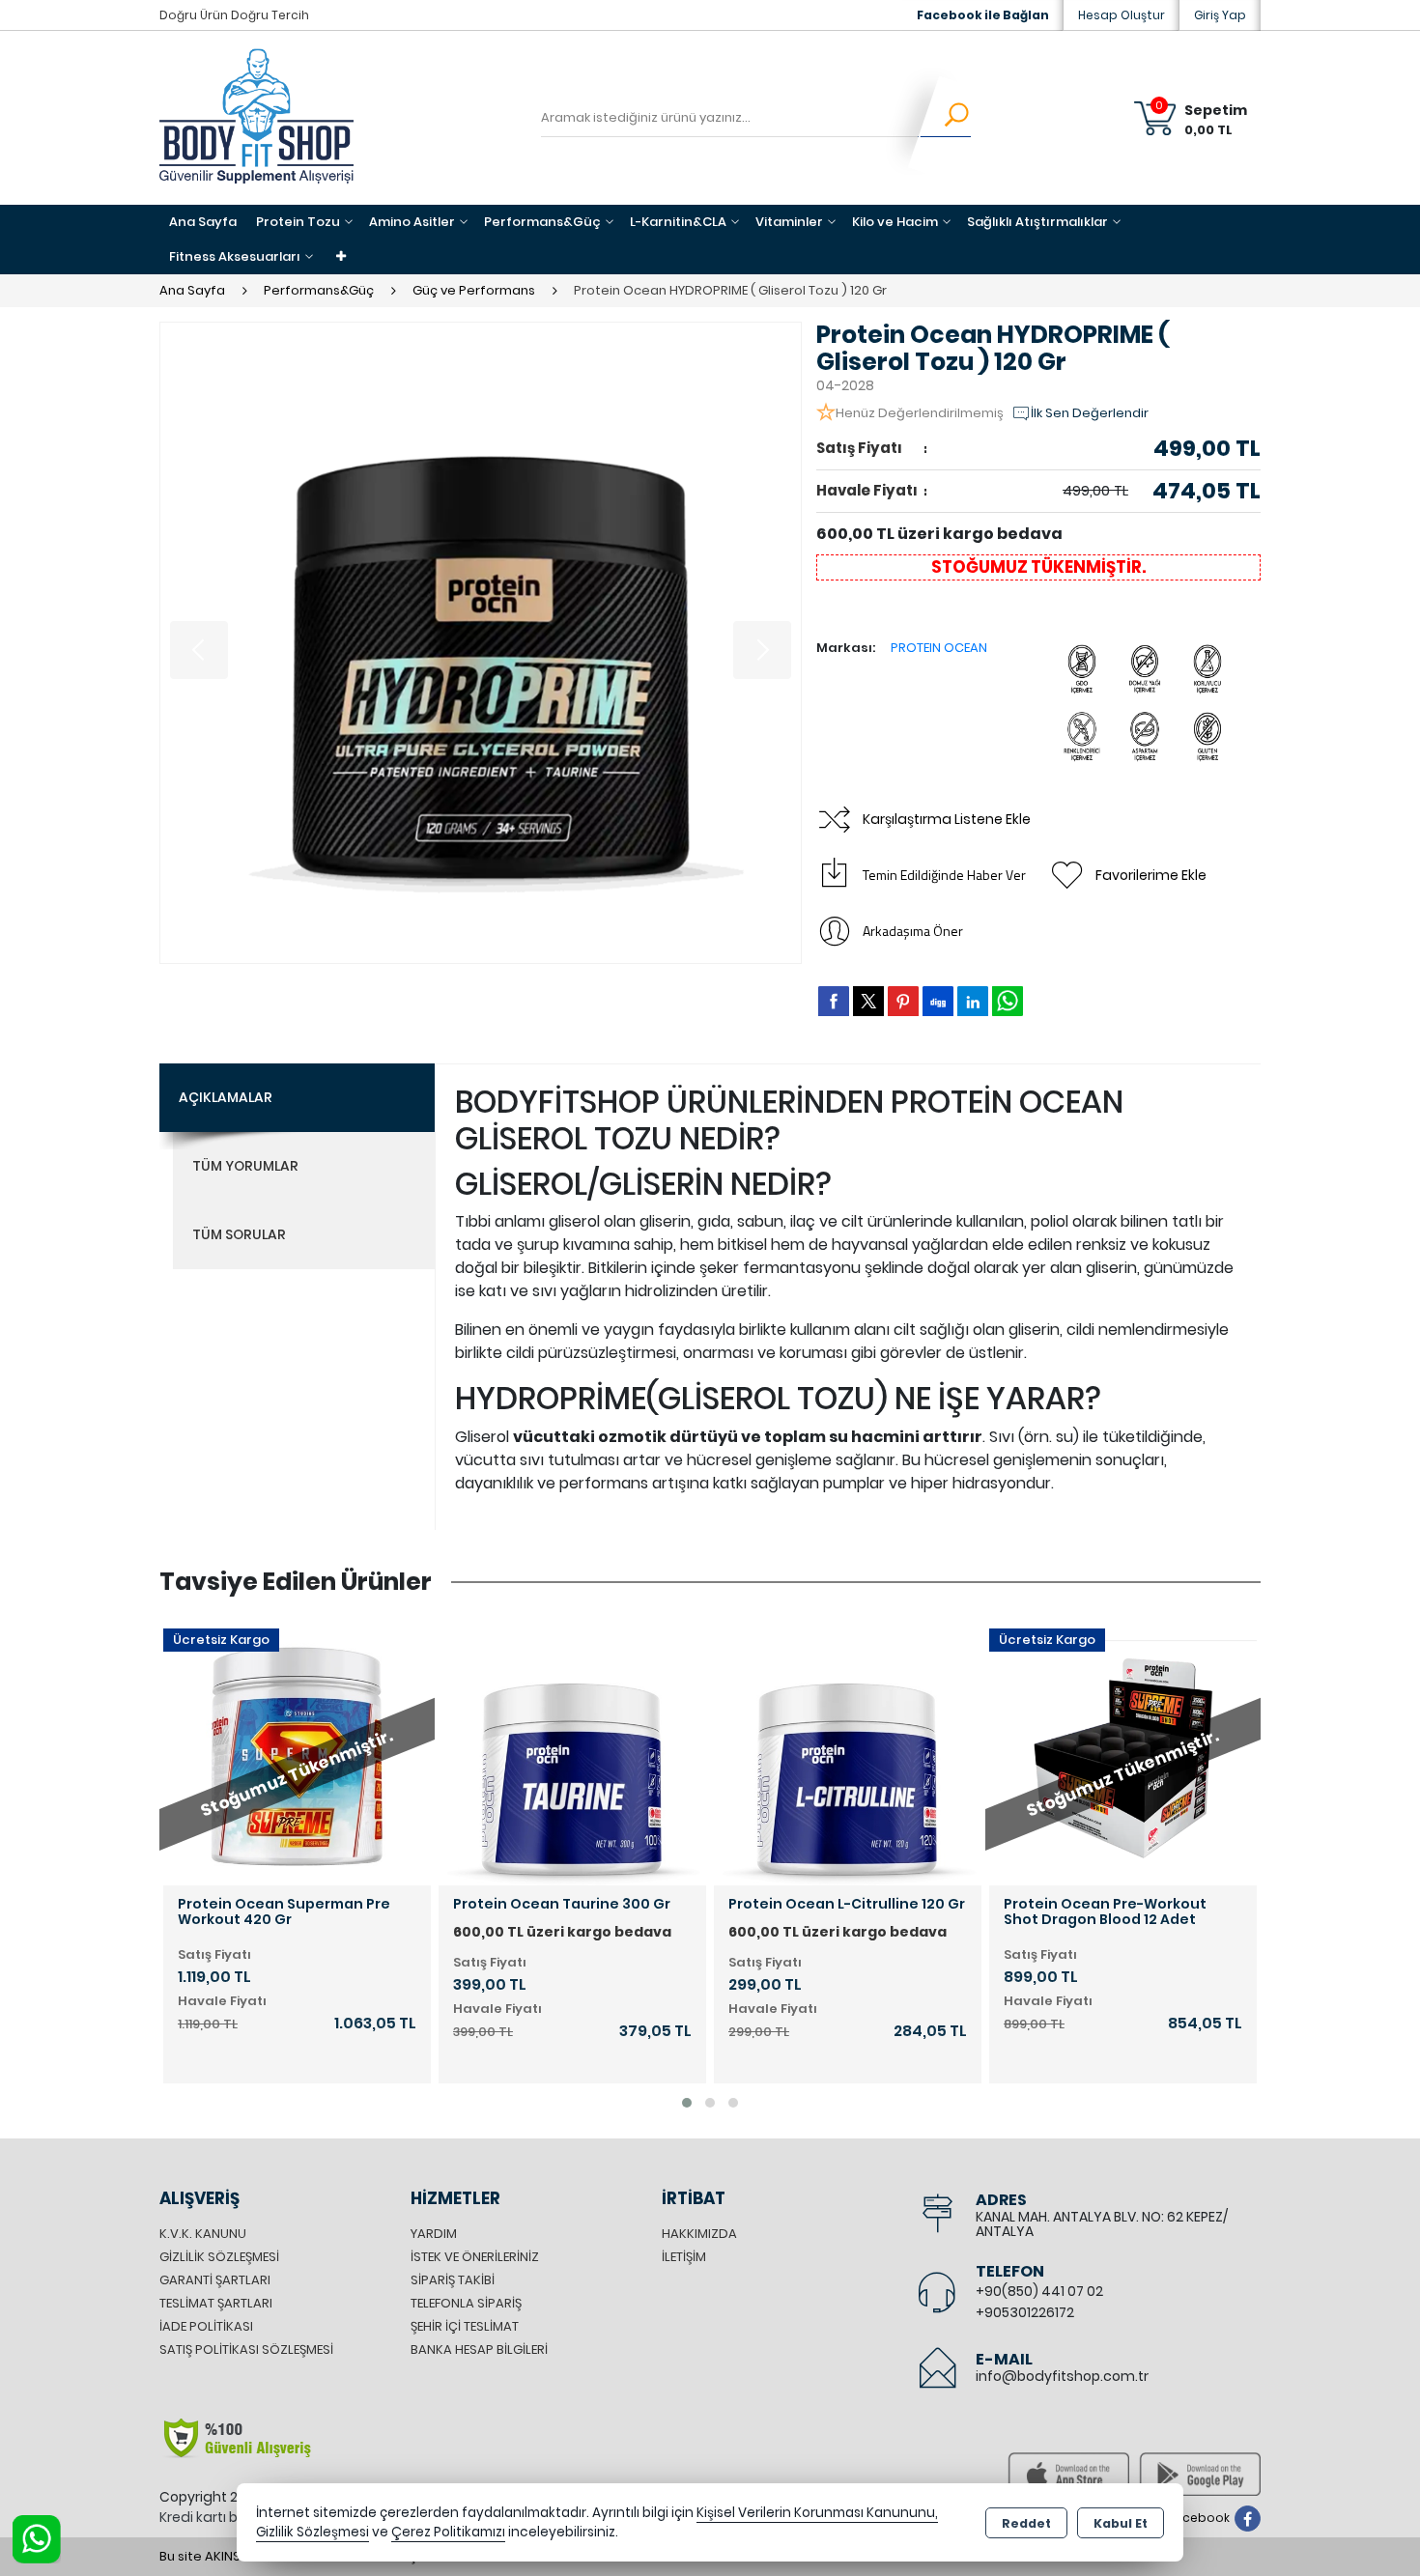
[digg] (938, 1001)
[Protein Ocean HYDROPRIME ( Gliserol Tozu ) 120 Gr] (481, 643)
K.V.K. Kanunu (203, 2234)
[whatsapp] (1008, 1001)
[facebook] (834, 1001)
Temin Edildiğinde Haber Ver (944, 875)
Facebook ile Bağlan (983, 15)
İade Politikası (206, 2326)
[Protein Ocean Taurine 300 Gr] (572, 1751)
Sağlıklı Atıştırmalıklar (1037, 222)
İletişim (684, 2257)
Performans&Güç (542, 222)
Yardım (434, 2234)
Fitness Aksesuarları (235, 256)
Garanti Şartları (215, 2280)
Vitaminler (789, 222)
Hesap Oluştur (1122, 15)
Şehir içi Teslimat (465, 2326)
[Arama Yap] (944, 118)
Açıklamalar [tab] (226, 1097)
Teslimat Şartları (216, 2303)
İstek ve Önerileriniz (475, 2257)
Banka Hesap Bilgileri (479, 2350)
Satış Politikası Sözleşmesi (246, 2350)
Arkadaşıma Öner (913, 931)
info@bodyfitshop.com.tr (1062, 2376)
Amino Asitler (412, 222)
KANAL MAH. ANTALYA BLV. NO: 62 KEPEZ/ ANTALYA (1102, 2224)
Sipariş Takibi (453, 2280)
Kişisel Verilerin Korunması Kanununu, (817, 2513)
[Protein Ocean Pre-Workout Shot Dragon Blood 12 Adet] (1123, 1751)
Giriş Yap (1220, 15)
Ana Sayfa (203, 222)
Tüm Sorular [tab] (239, 1234)
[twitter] (868, 1001)
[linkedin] (973, 1001)
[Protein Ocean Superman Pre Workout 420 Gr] (297, 1751)
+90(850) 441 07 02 (1039, 2291)
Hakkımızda (699, 2234)
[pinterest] (903, 1001)
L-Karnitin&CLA (678, 222)
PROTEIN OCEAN (939, 648)
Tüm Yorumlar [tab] (245, 1166)
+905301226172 (1025, 2312)
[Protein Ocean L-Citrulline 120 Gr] (848, 1751)
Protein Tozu (298, 222)
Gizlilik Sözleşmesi (219, 2257)
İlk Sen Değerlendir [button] (1090, 413)
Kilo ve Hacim (895, 222)
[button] (687, 2103)
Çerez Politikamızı (448, 2532)
